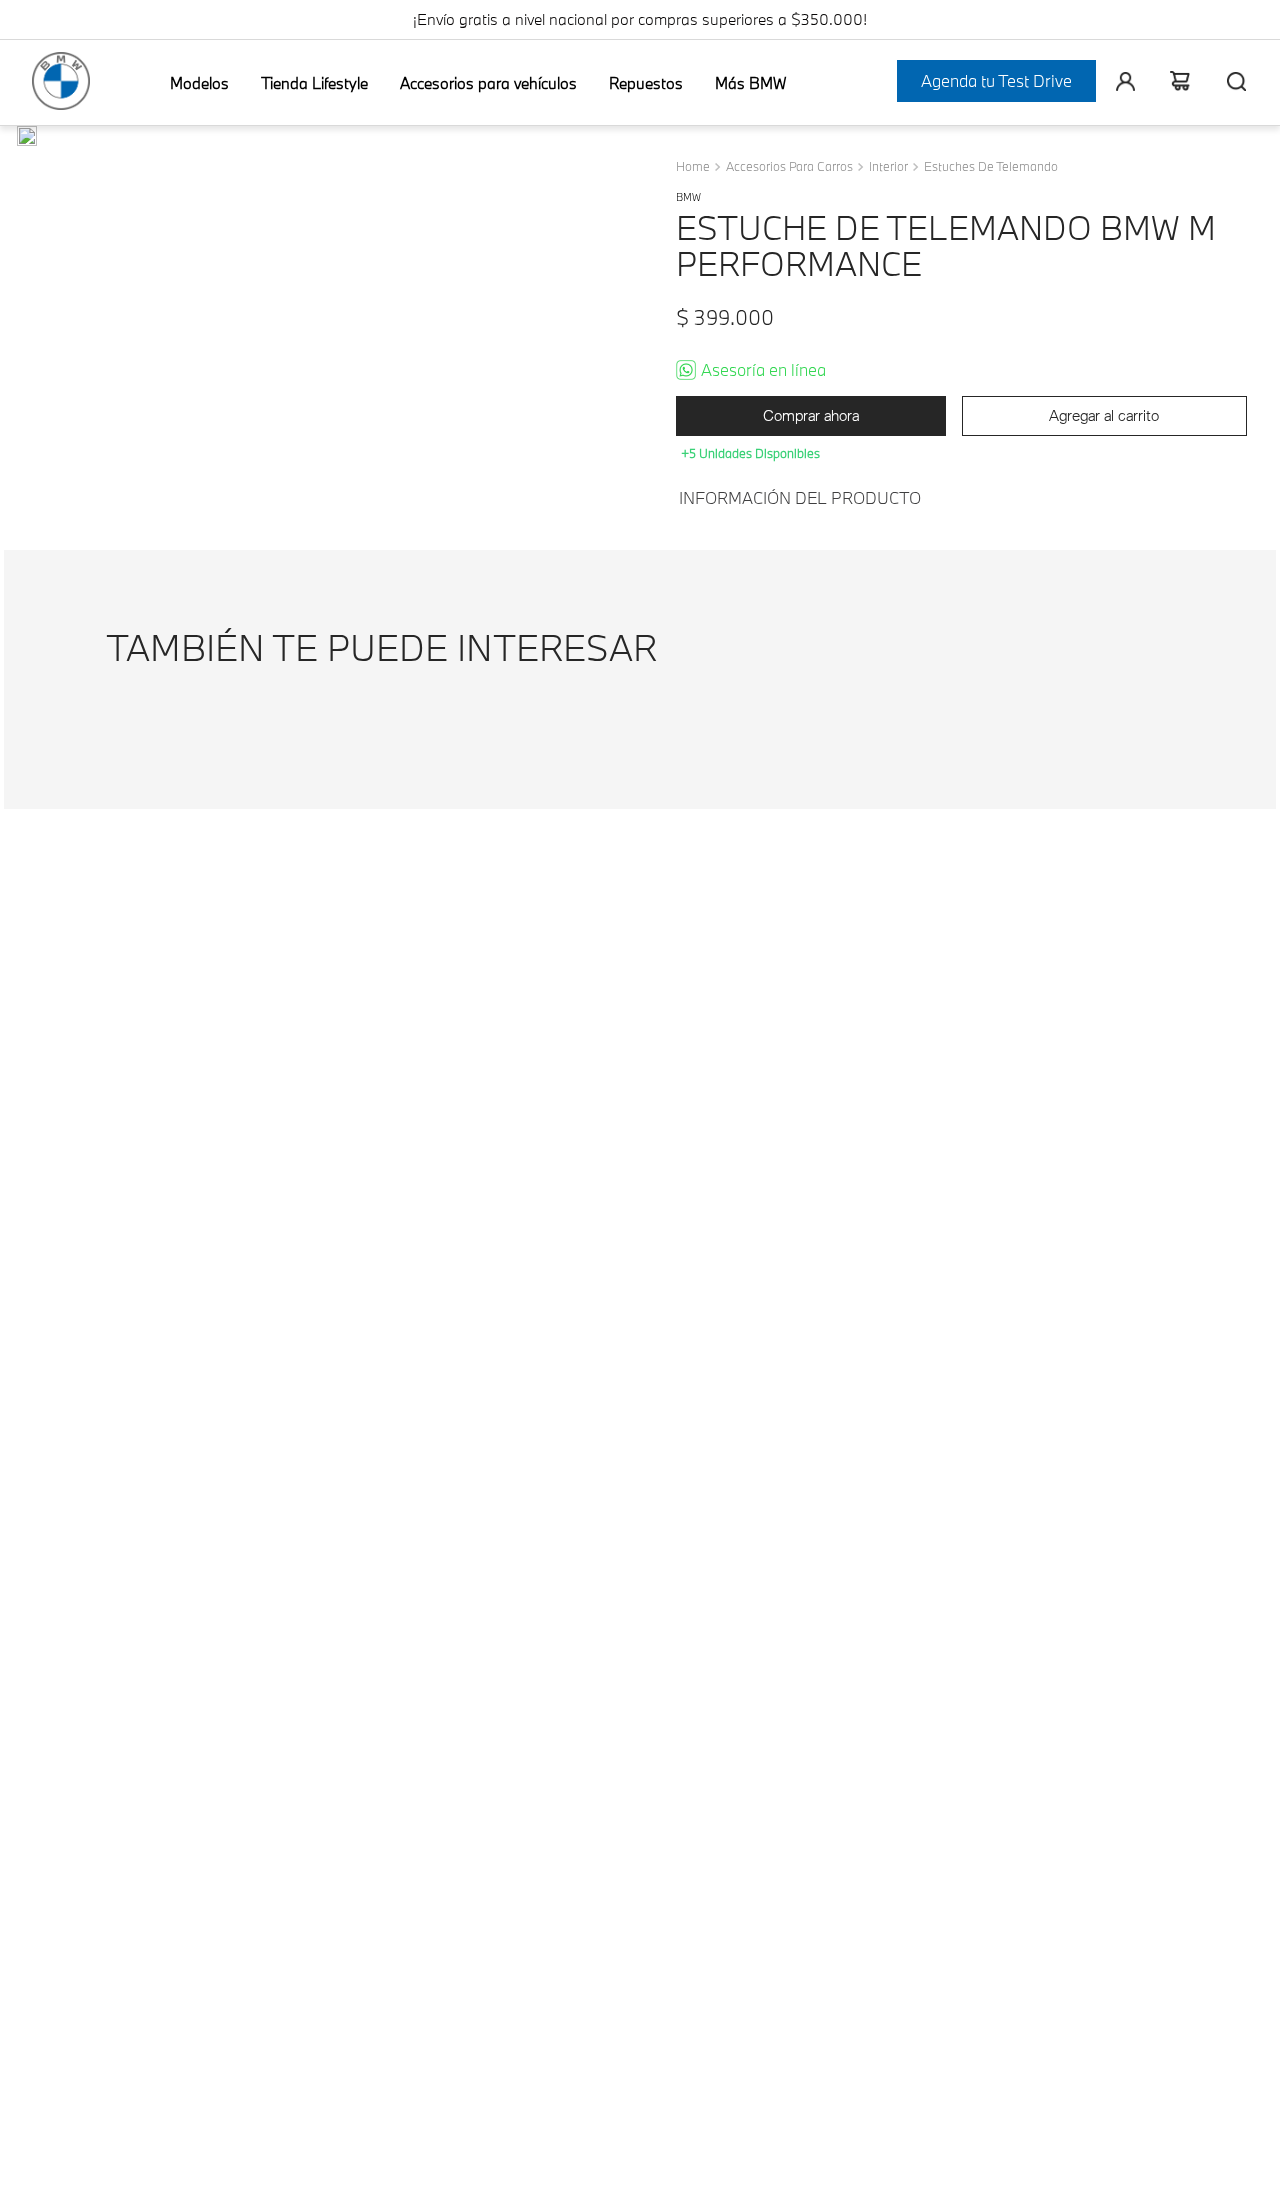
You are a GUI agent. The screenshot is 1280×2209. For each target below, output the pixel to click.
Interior (888, 167)
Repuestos (646, 83)
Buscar (1228, 81)
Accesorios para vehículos (488, 83)
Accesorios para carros (789, 167)
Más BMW (750, 83)
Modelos (199, 83)
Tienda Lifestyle (314, 83)
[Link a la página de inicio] (695, 167)
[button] (27, 137)
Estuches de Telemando (991, 167)
